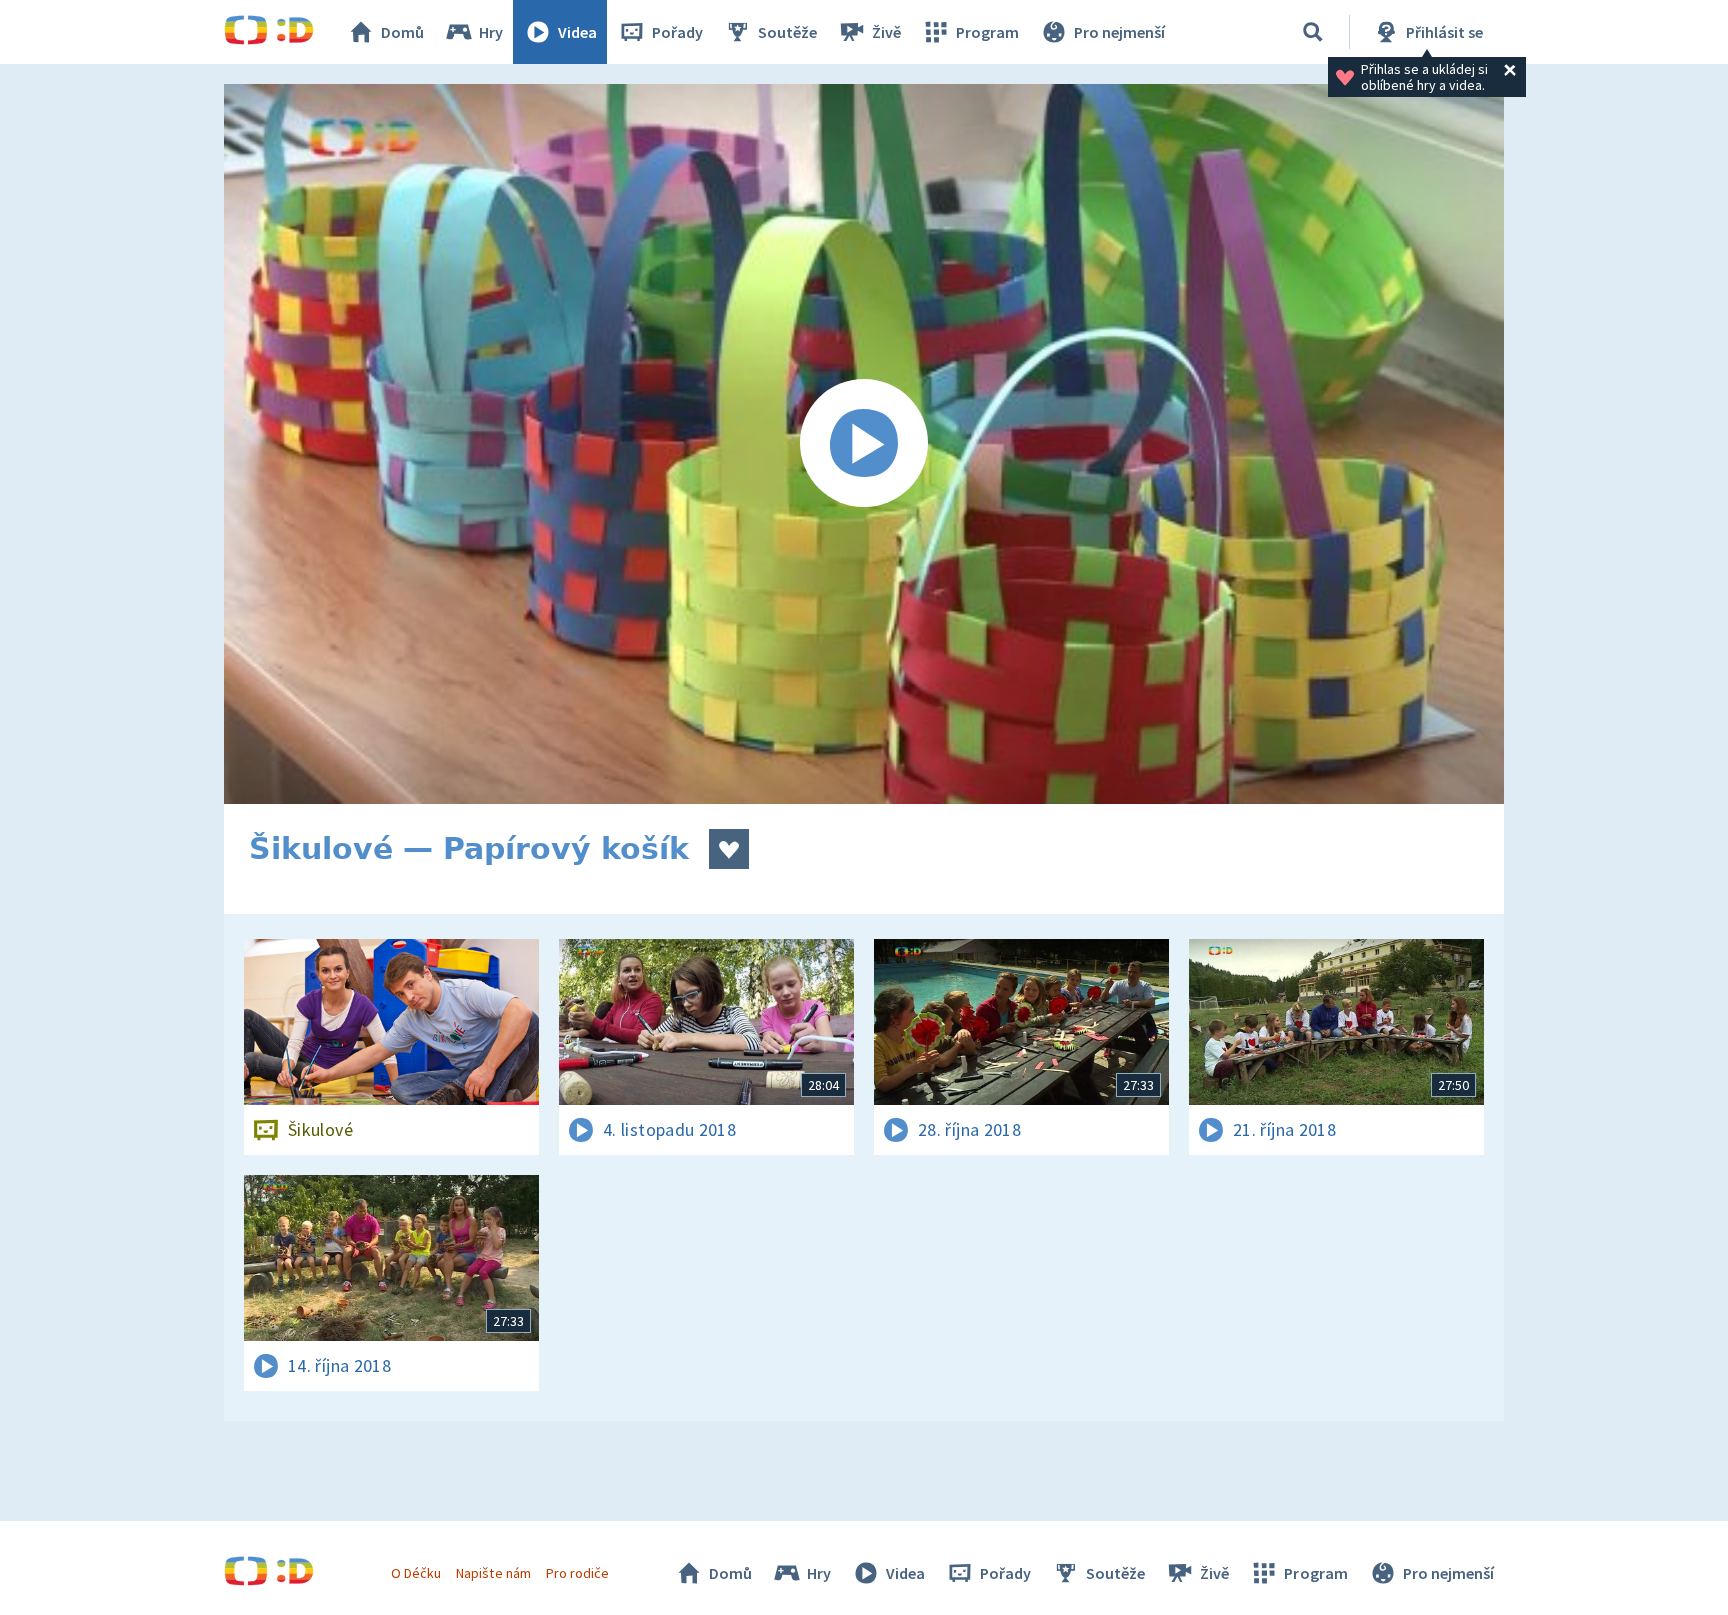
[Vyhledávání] (1313, 32)
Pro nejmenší (1119, 32)
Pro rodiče (577, 1573)
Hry (491, 32)
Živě (886, 32)
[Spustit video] (864, 444)
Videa (577, 32)
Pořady (677, 32)
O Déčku (416, 1573)
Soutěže (787, 32)
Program (987, 32)
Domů (402, 32)
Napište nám (493, 1573)
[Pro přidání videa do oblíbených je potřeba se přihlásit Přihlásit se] (729, 849)
